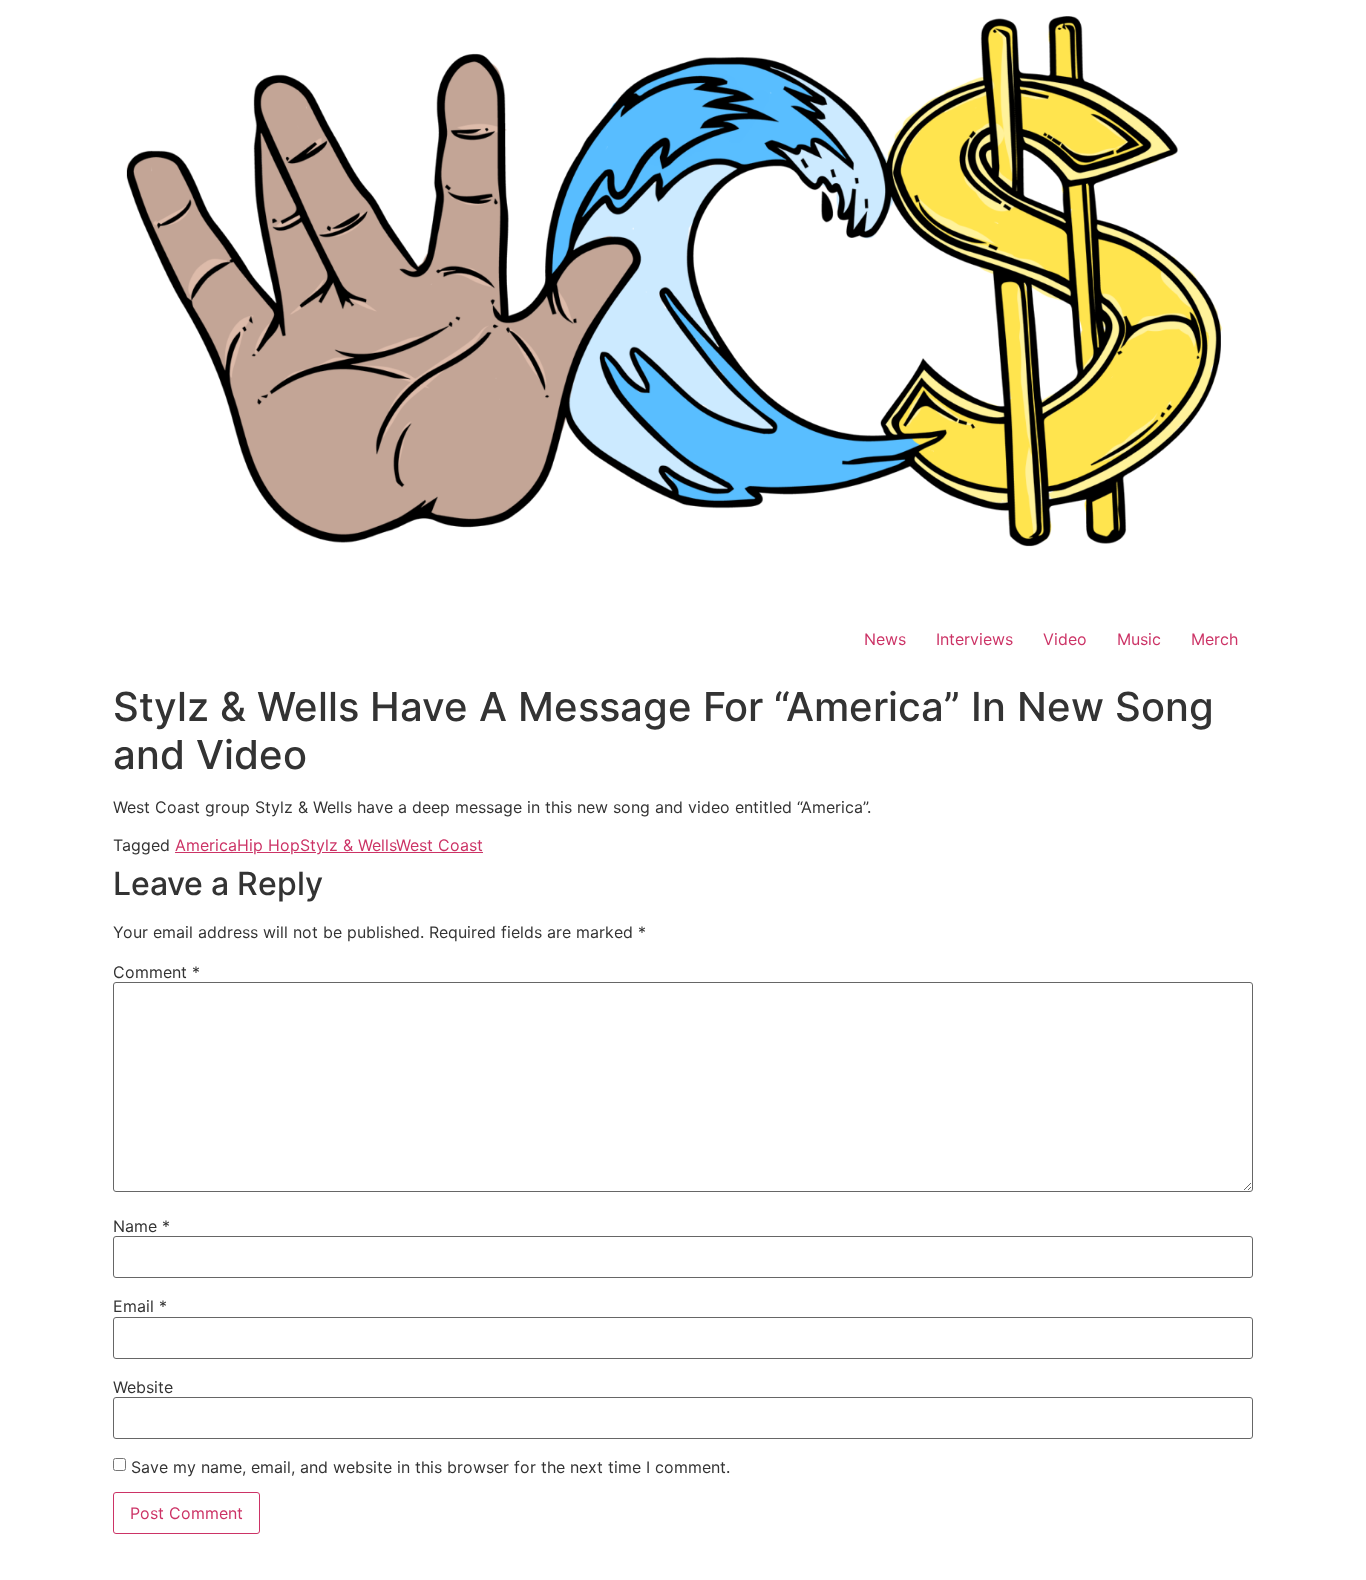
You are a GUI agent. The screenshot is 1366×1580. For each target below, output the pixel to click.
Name (141, 1226)
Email (140, 1306)
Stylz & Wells (348, 845)
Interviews (974, 639)
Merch (1214, 639)
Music (1139, 639)
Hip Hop (268, 845)
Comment (156, 972)
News (885, 639)
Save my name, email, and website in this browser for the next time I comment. (430, 1467)
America (206, 845)
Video (1065, 639)
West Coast (439, 845)
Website (143, 1387)
